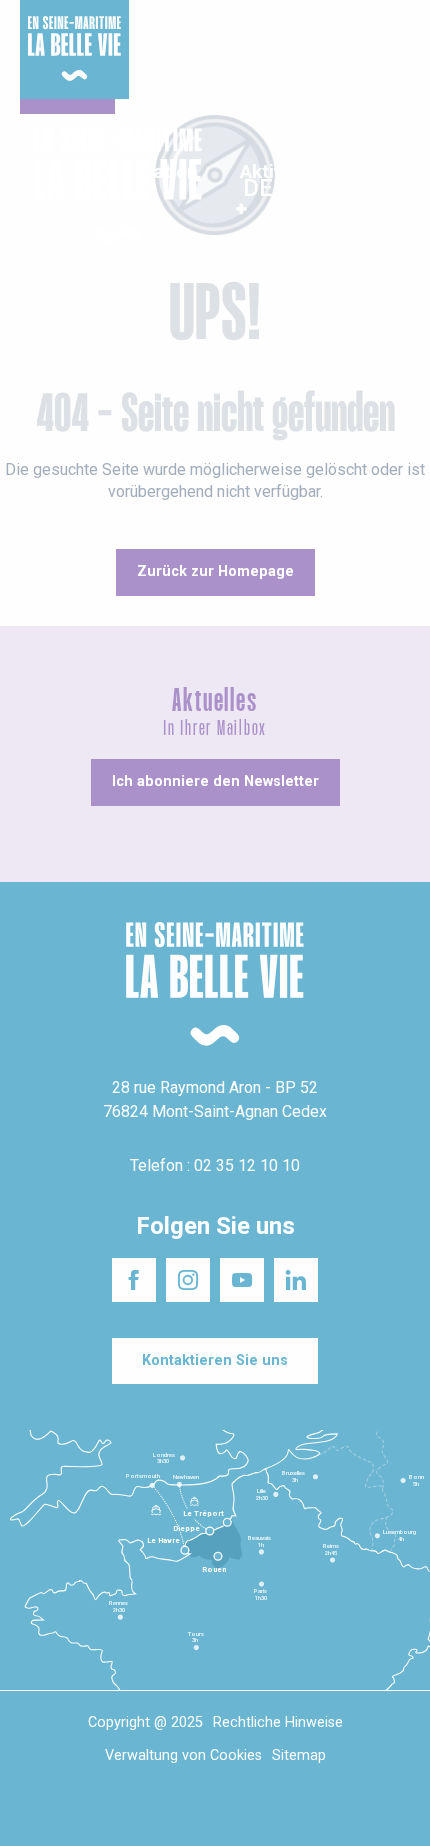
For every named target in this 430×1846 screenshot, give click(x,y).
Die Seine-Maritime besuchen (334, 38)
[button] (397, 187)
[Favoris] (352, 187)
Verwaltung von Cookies (183, 1755)
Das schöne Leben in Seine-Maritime (206, 29)
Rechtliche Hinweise (278, 1722)
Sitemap (299, 1755)
